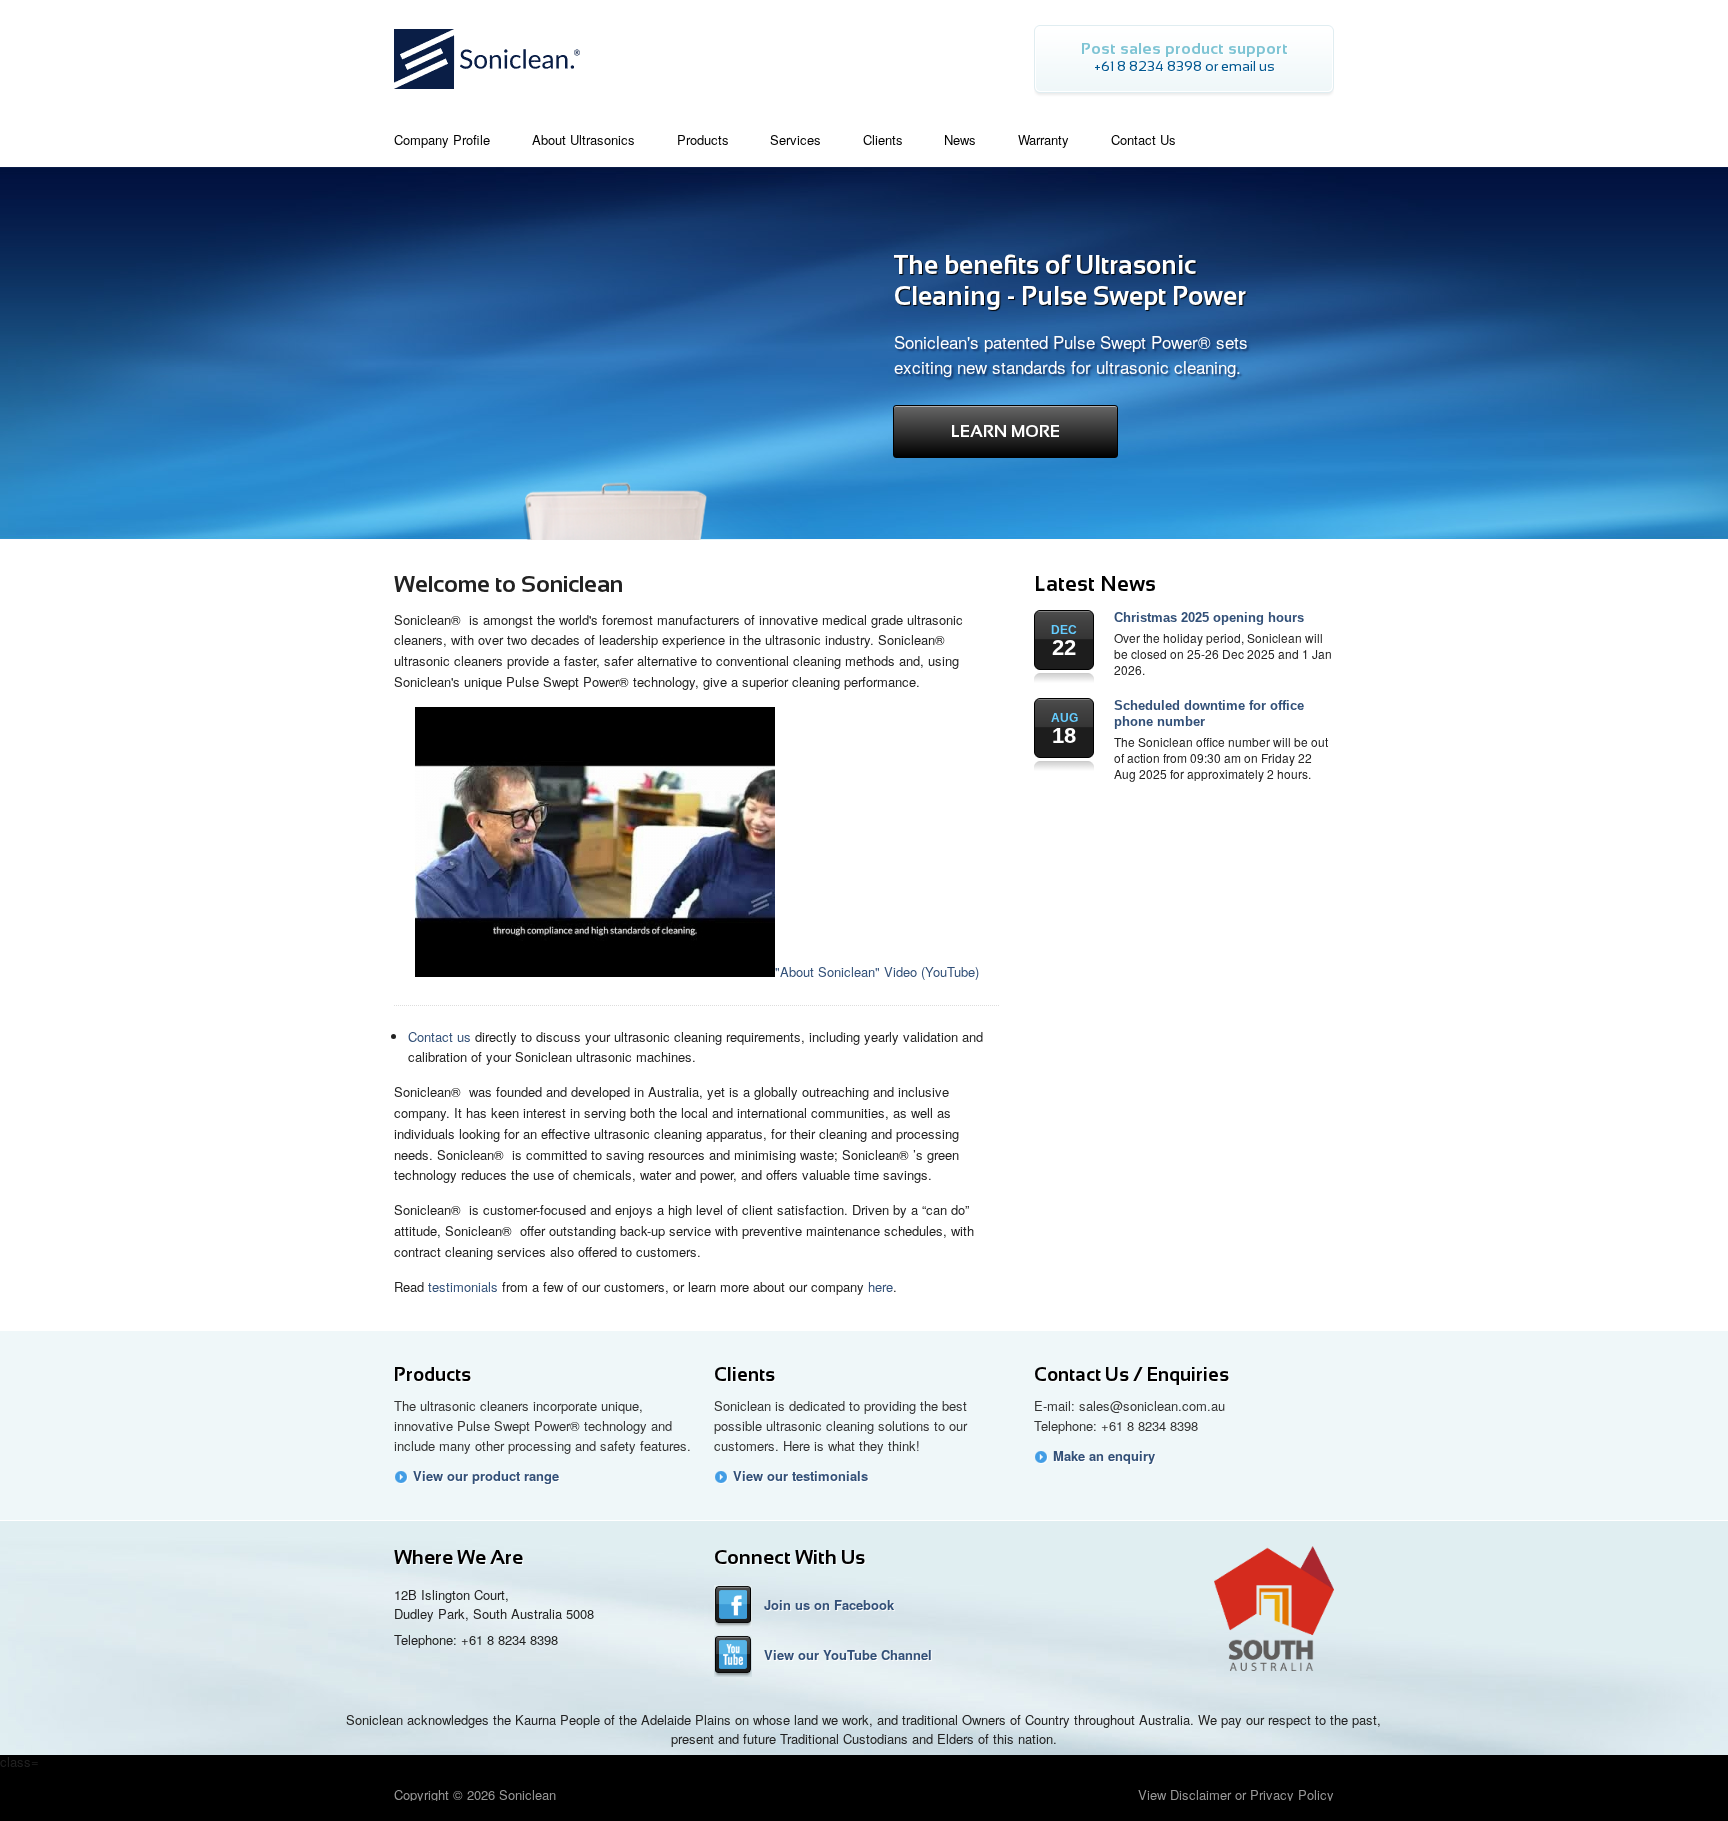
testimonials (463, 1286)
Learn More (1005, 431)
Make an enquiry (1104, 1456)
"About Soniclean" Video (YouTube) (877, 971)
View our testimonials (800, 1476)
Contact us (439, 1036)
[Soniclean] (487, 94)
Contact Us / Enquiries (1131, 1374)
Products (432, 1374)
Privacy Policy (1292, 1794)
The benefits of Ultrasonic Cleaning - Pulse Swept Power (1070, 280)
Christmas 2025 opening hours (1209, 617)
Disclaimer (1200, 1794)
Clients (744, 1374)
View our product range (486, 1476)
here (880, 1286)
